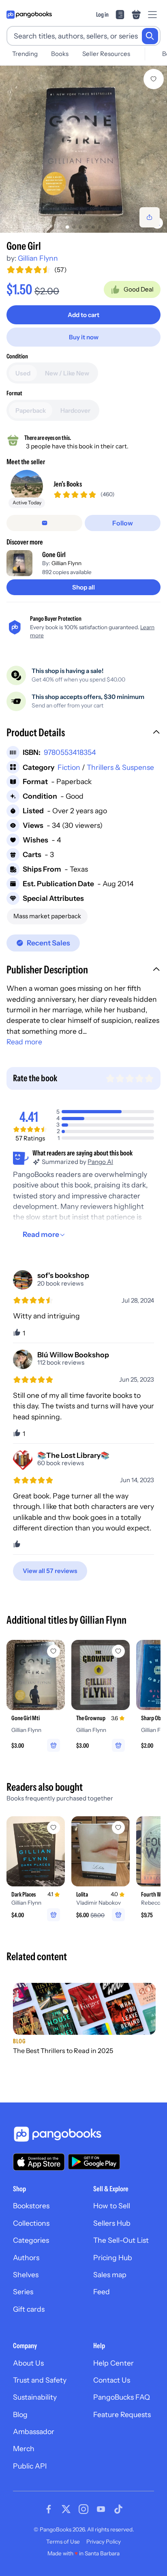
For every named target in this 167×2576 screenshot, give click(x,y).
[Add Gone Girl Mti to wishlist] (54, 1651)
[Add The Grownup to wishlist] (118, 1651)
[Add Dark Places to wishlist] (54, 1828)
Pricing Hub (113, 2258)
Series (23, 2292)
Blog (20, 2414)
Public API (30, 2466)
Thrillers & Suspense (120, 767)
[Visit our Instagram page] (83, 2509)
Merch (24, 2448)
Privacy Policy (104, 2542)
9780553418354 (70, 752)
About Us (28, 2363)
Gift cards (29, 2309)
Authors (26, 2258)
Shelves (26, 2275)
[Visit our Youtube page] (101, 2509)
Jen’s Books (68, 484)
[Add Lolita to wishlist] (118, 1828)
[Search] (150, 36)
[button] (83, 733)
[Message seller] (44, 523)
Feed (102, 2292)
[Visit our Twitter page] (66, 2509)
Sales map (110, 2275)
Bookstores (31, 2206)
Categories (31, 2240)
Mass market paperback (47, 916)
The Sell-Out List (121, 2240)
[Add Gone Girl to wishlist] (154, 79)
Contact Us (112, 2380)
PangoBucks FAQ (122, 2397)
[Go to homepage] (29, 15)
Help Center (113, 2363)
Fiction (69, 767)
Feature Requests (122, 2414)
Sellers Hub (112, 2223)
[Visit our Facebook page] (49, 2509)
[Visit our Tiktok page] (118, 2509)
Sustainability (35, 2397)
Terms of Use (63, 2542)
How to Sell (112, 2206)
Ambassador (34, 2431)
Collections (31, 2223)
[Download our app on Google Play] (94, 2162)
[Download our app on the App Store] (39, 2162)
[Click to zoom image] (83, 149)
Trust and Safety (40, 2380)
